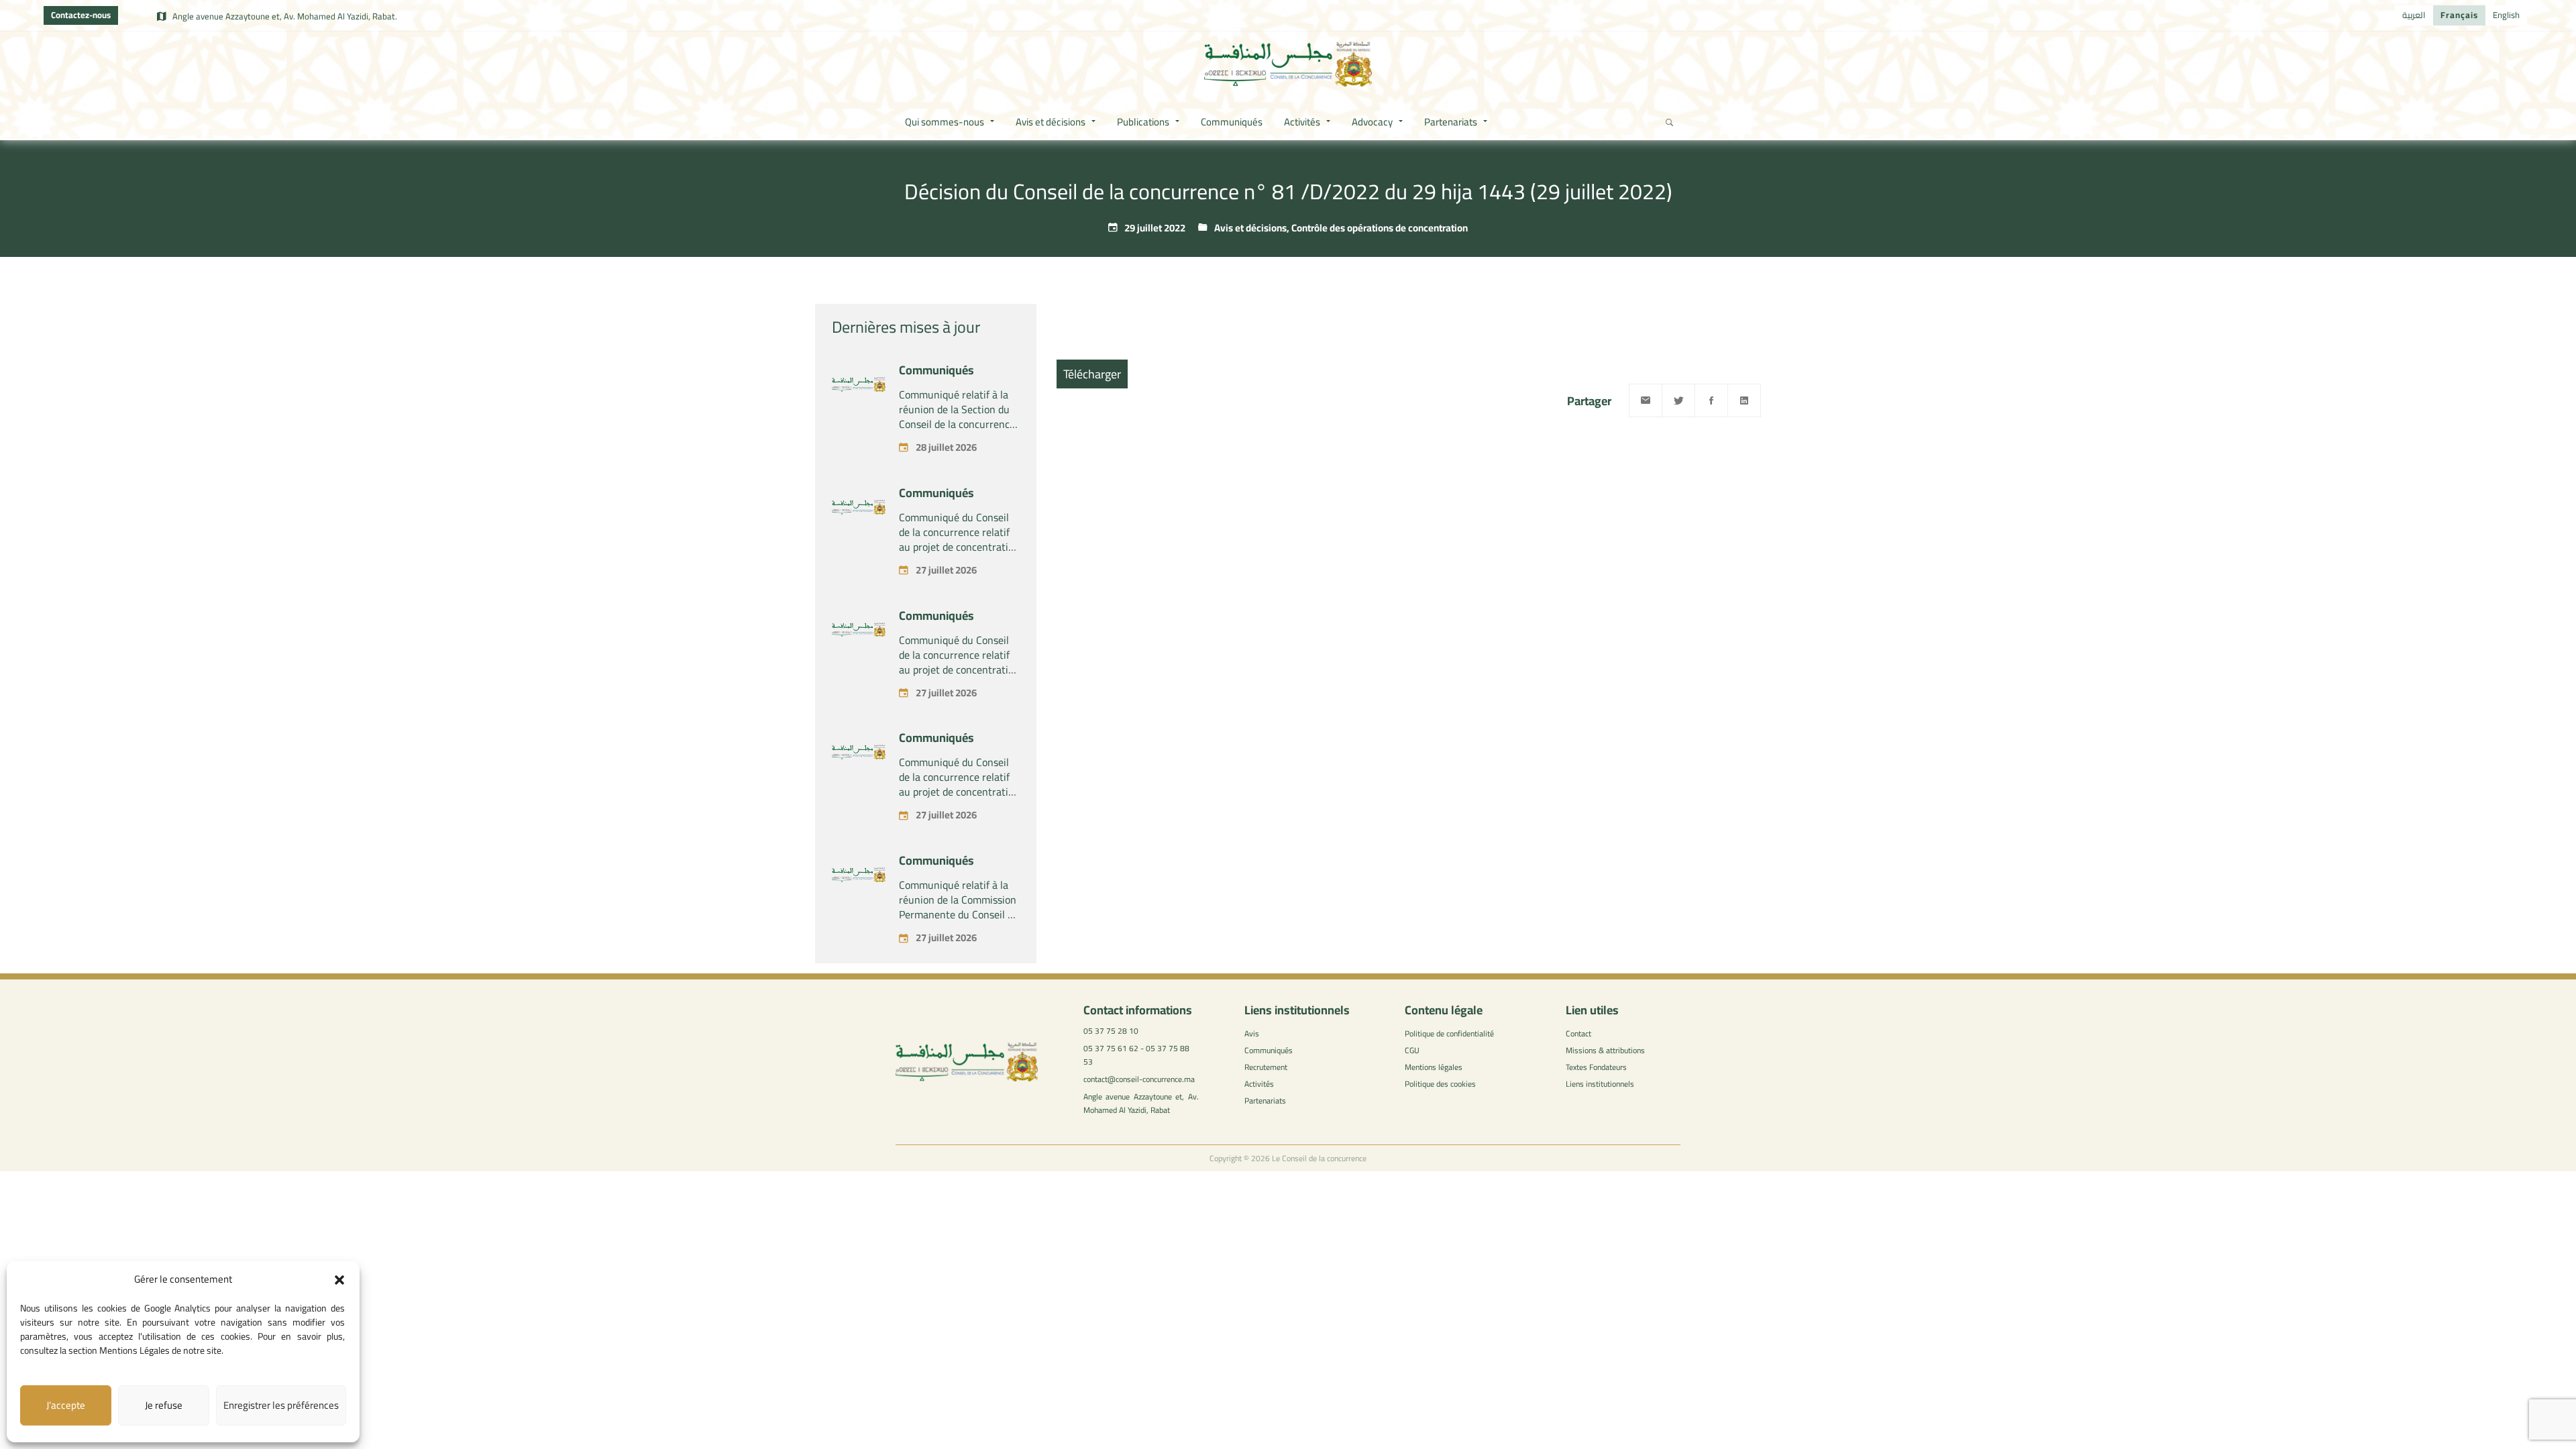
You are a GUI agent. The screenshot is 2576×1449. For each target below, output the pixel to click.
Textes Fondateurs (1596, 1067)
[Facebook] (1711, 400)
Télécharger (1092, 374)
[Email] (1646, 400)
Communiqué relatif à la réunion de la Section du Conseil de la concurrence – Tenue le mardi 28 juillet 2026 (959, 424)
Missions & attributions (1605, 1050)
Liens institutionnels (1600, 1084)
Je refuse (164, 1405)
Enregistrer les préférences (281, 1405)
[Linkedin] (1744, 400)
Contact (1578, 1033)
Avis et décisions (1250, 228)
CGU (1412, 1050)
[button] (339, 1280)
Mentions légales (1434, 1067)
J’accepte (66, 1405)
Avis (1252, 1033)
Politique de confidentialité (1449, 1033)
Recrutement (1266, 1067)
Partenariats (1265, 1101)
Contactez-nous (81, 15)
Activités (1259, 1084)
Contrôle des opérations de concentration (1380, 228)
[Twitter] (1678, 400)
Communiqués (936, 370)
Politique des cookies (1440, 1084)
